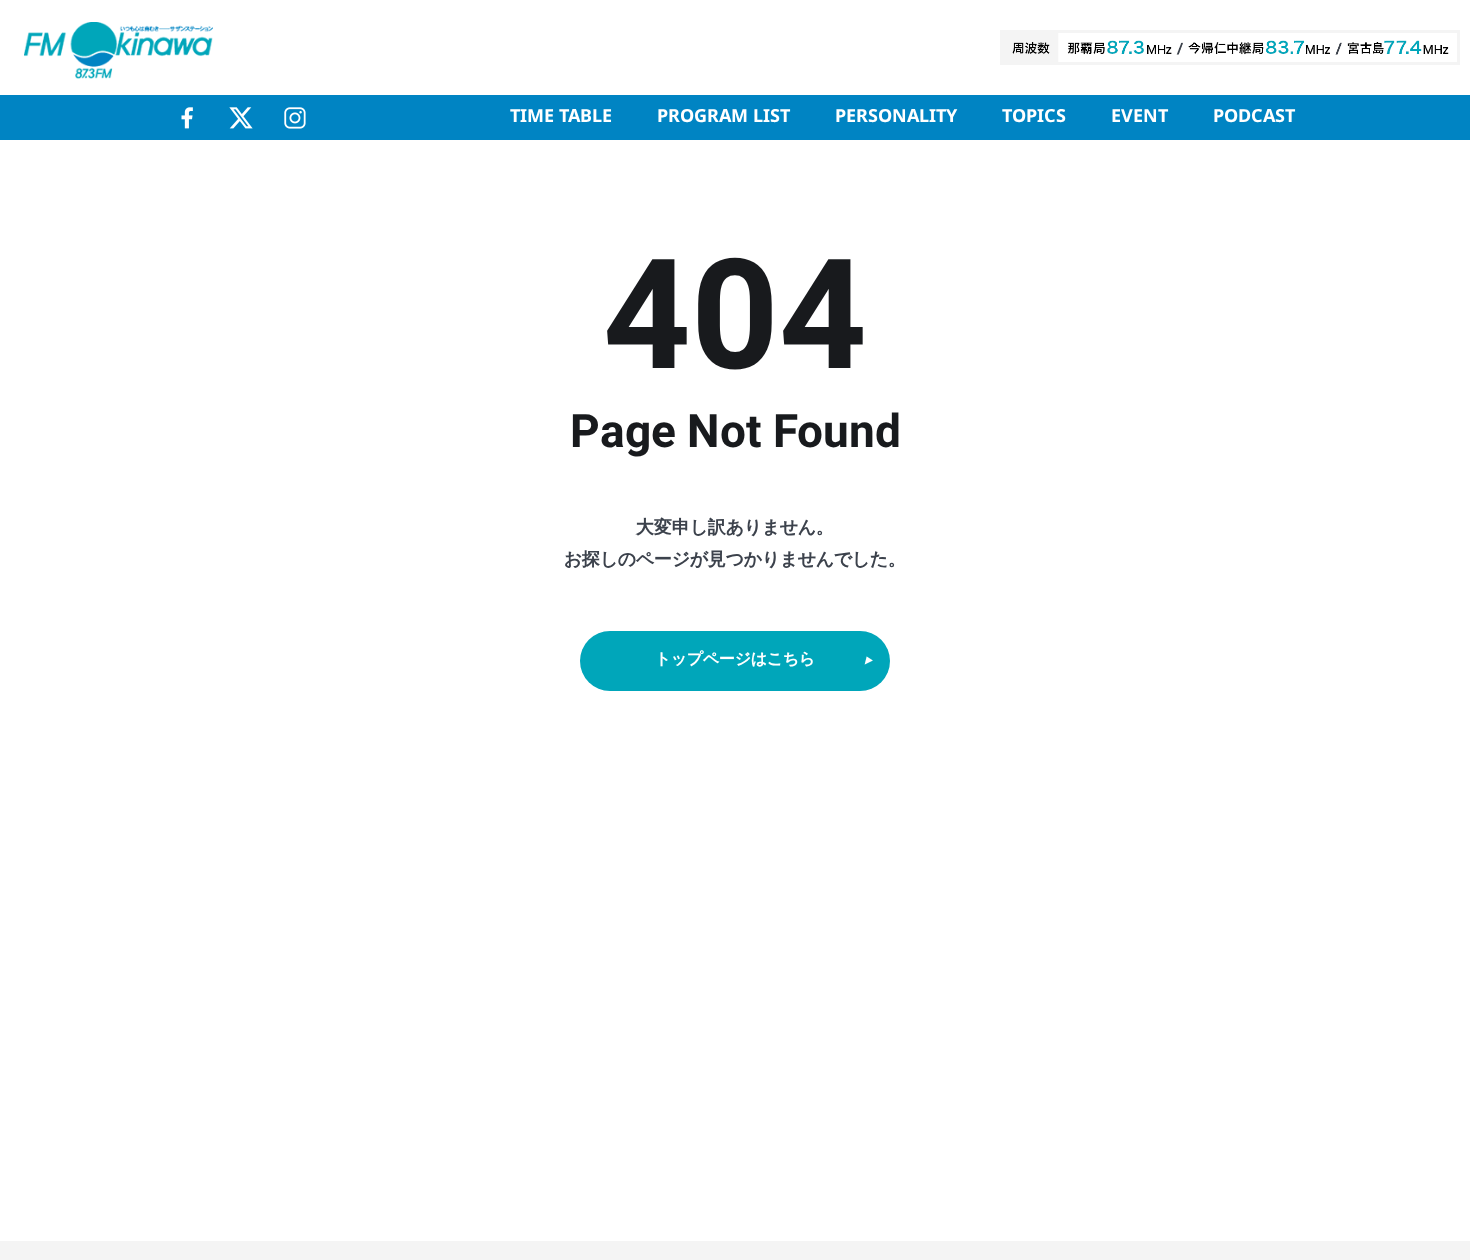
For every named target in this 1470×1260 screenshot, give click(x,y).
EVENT (1139, 117)
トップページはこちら (735, 659)
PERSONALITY (896, 117)
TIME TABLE (561, 117)
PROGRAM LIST (723, 117)
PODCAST (1254, 117)
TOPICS (1034, 117)
